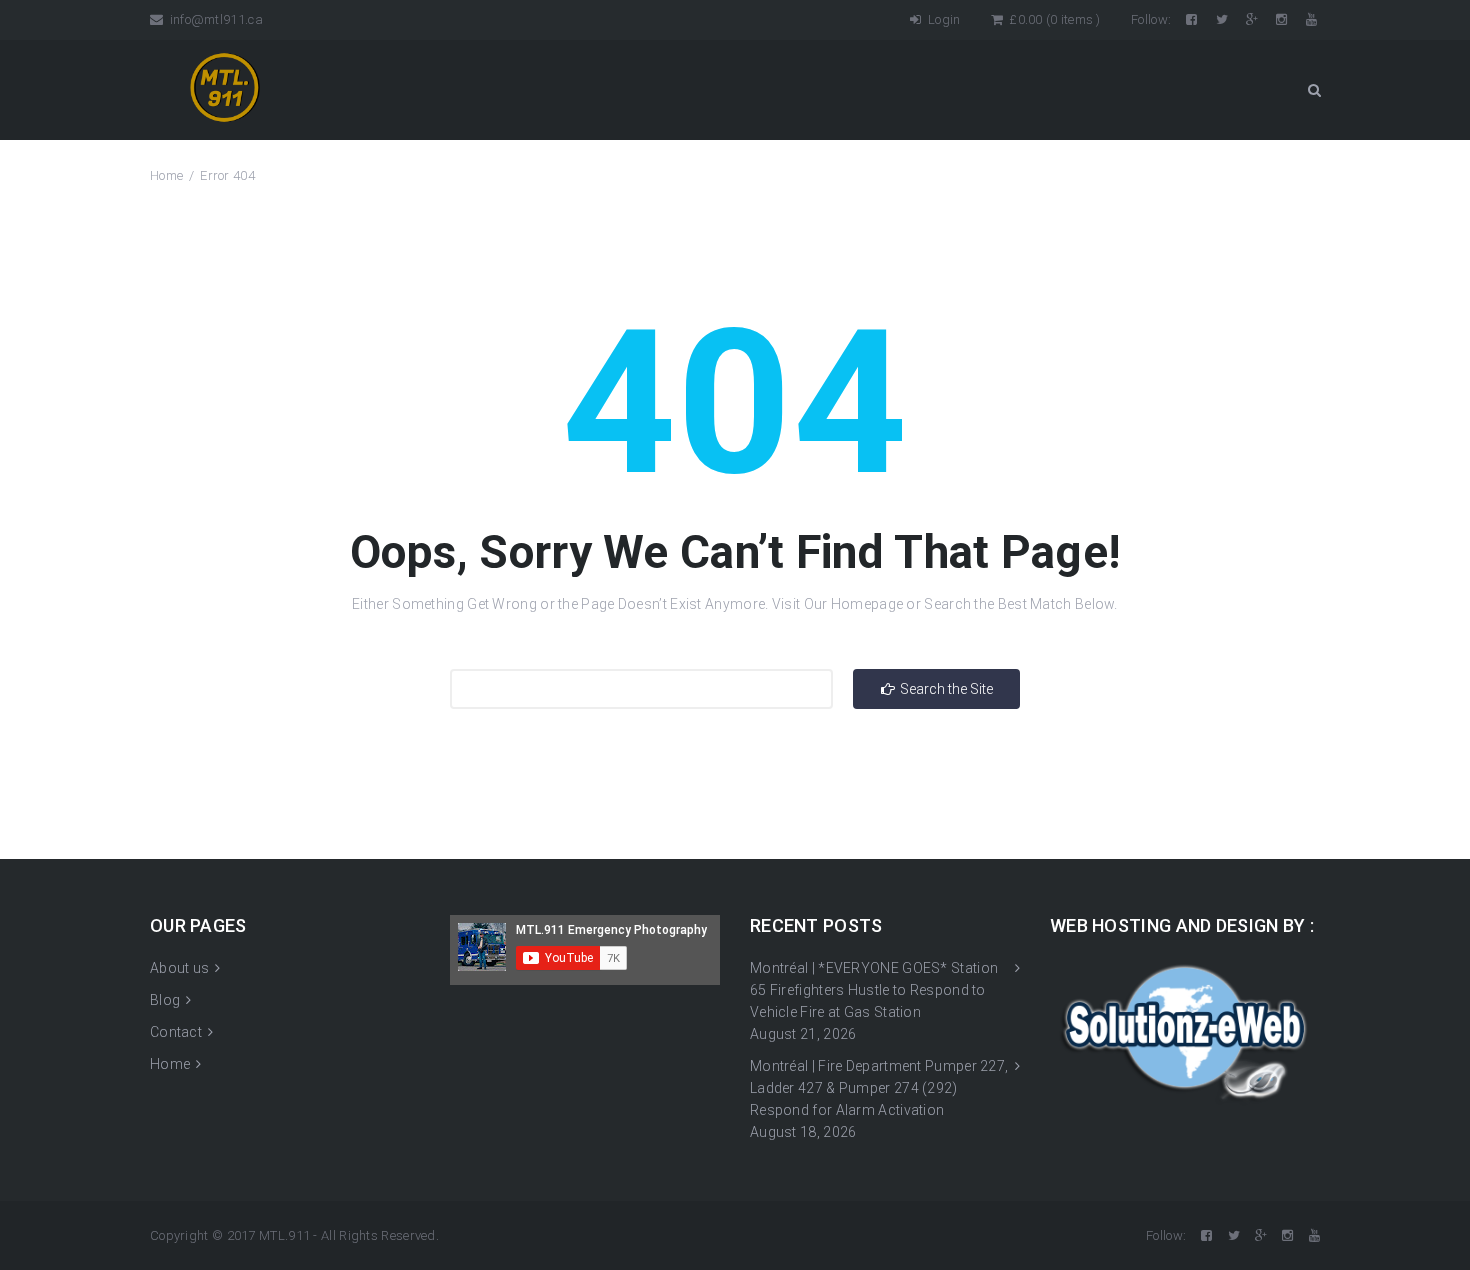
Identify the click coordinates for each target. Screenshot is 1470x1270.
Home (166, 175)
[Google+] (1253, 19)
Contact (176, 1032)
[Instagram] (1283, 19)
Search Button (1314, 90)
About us (179, 968)
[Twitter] (1223, 19)
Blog (165, 1000)
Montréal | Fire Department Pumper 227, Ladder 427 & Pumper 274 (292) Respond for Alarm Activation (879, 1088)
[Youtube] (1313, 19)
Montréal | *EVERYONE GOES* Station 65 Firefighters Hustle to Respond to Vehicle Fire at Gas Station (874, 990)
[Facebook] (1193, 19)
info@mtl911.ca (214, 19)
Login (942, 19)
